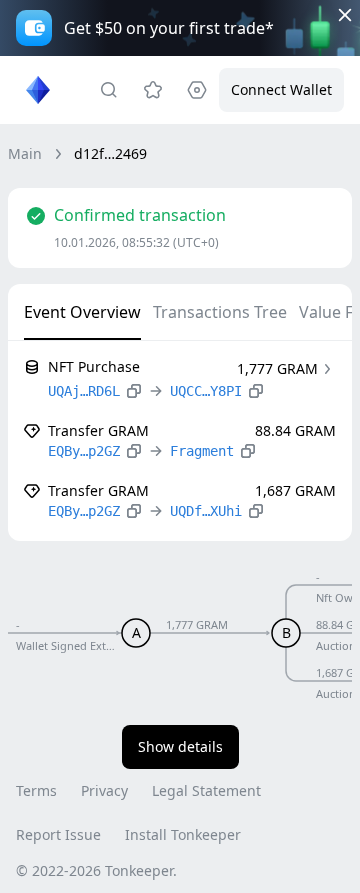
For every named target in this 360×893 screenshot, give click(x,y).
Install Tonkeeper (183, 834)
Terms (36, 790)
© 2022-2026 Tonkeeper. (96, 870)
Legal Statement (206, 790)
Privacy (104, 790)
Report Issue (58, 834)
